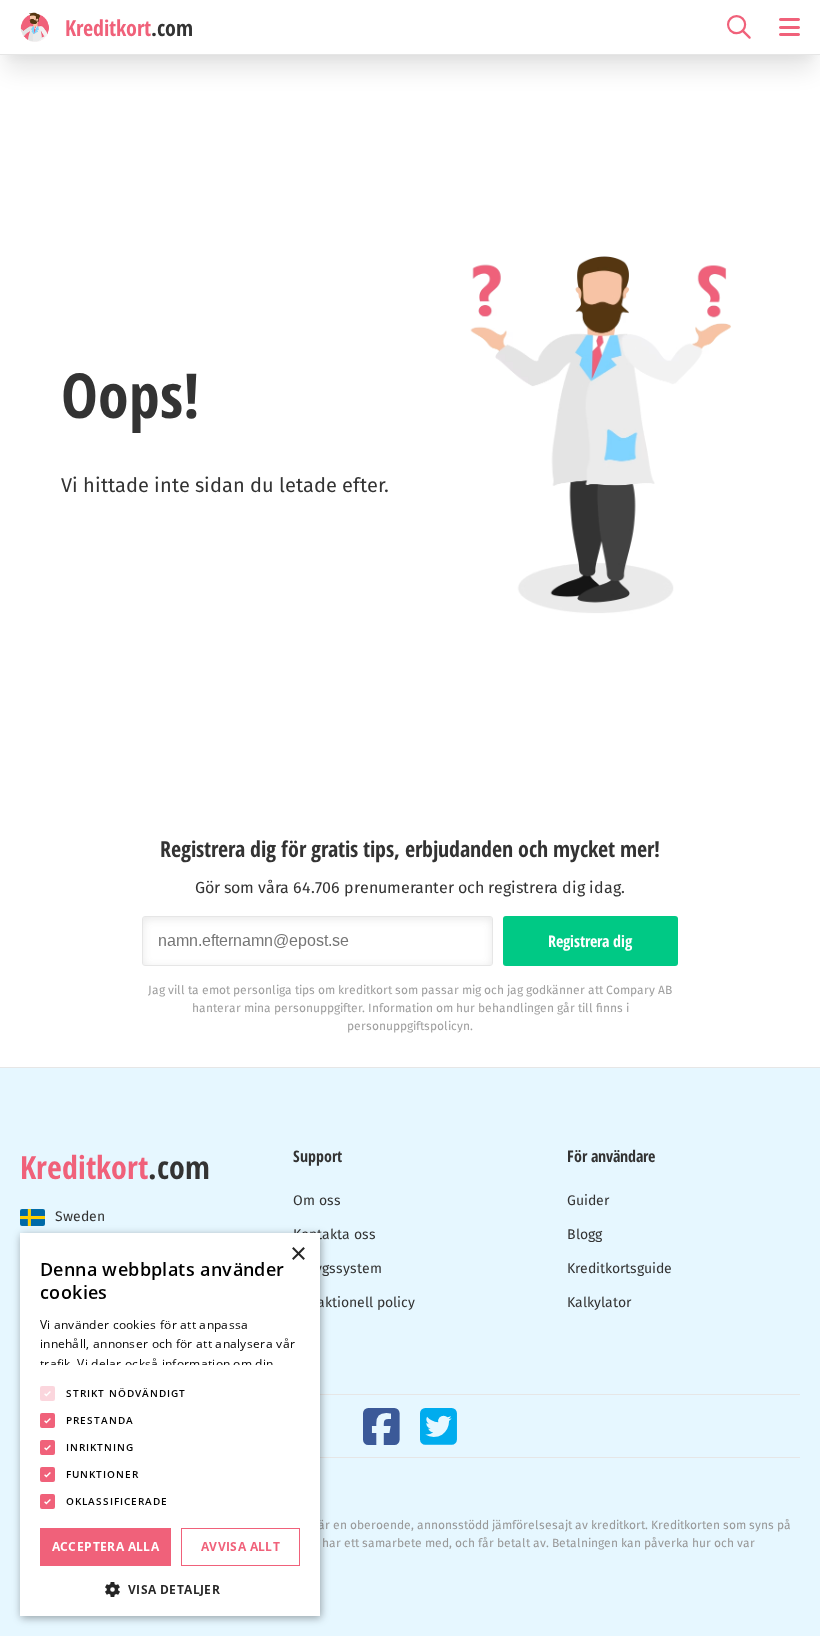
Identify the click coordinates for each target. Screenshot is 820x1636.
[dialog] (170, 1424)
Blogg (584, 1234)
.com (115, 1167)
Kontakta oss (334, 1234)
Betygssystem (337, 1268)
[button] (170, 1587)
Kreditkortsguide (619, 1268)
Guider (588, 1200)
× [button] (297, 1254)
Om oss (317, 1200)
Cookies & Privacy (69, 1589)
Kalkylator (599, 1302)
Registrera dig (590, 941)
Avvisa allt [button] (240, 1546)
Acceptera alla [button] (106, 1546)
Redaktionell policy (354, 1302)
